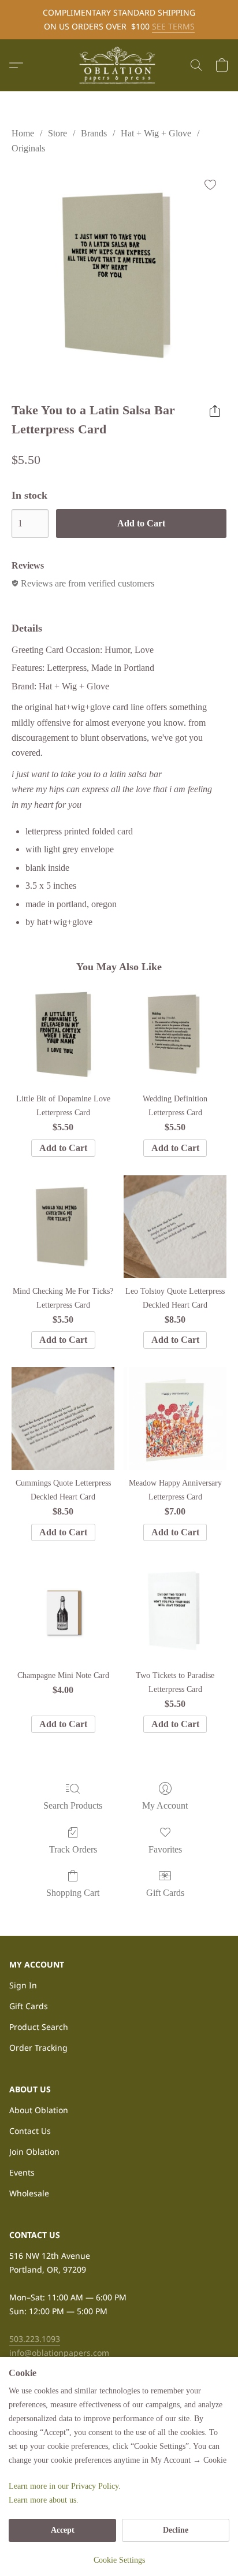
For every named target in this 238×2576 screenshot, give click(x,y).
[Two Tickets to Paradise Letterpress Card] (175, 1611)
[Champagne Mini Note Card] (63, 1611)
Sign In (23, 1985)
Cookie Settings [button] (119, 2560)
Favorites (165, 1849)
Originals (28, 148)
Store (57, 133)
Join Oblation (34, 2152)
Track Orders (73, 1849)
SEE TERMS (173, 26)
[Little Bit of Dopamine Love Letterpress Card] (63, 1034)
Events (22, 2172)
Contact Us (30, 2131)
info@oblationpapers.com (59, 2353)
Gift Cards (165, 1893)
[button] (119, 65)
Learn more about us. (44, 2500)
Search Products (73, 1805)
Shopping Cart (73, 1893)
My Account (165, 1805)
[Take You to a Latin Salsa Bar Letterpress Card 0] (119, 276)
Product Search (39, 2027)
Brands (94, 133)
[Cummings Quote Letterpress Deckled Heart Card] (63, 1419)
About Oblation (39, 2110)
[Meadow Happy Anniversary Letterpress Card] (175, 1419)
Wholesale (29, 2193)
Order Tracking (38, 2048)
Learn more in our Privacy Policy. (65, 2486)
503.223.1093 (35, 2339)
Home (23, 133)
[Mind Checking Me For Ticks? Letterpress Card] (63, 1227)
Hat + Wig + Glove (156, 133)
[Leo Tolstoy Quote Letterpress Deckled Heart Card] (175, 1227)
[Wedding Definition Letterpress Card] (175, 1034)
